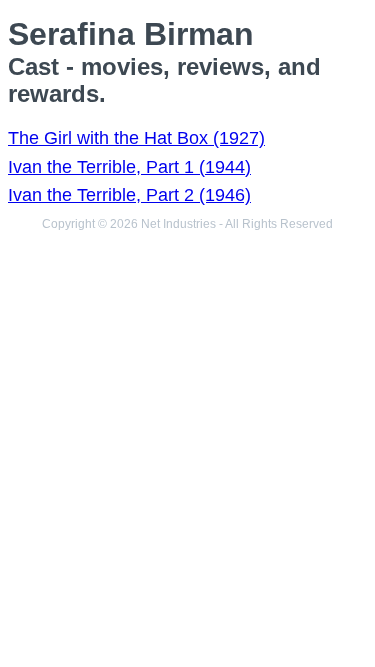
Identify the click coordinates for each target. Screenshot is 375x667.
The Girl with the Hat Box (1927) (136, 138)
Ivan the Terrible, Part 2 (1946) (129, 195)
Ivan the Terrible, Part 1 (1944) (129, 167)
